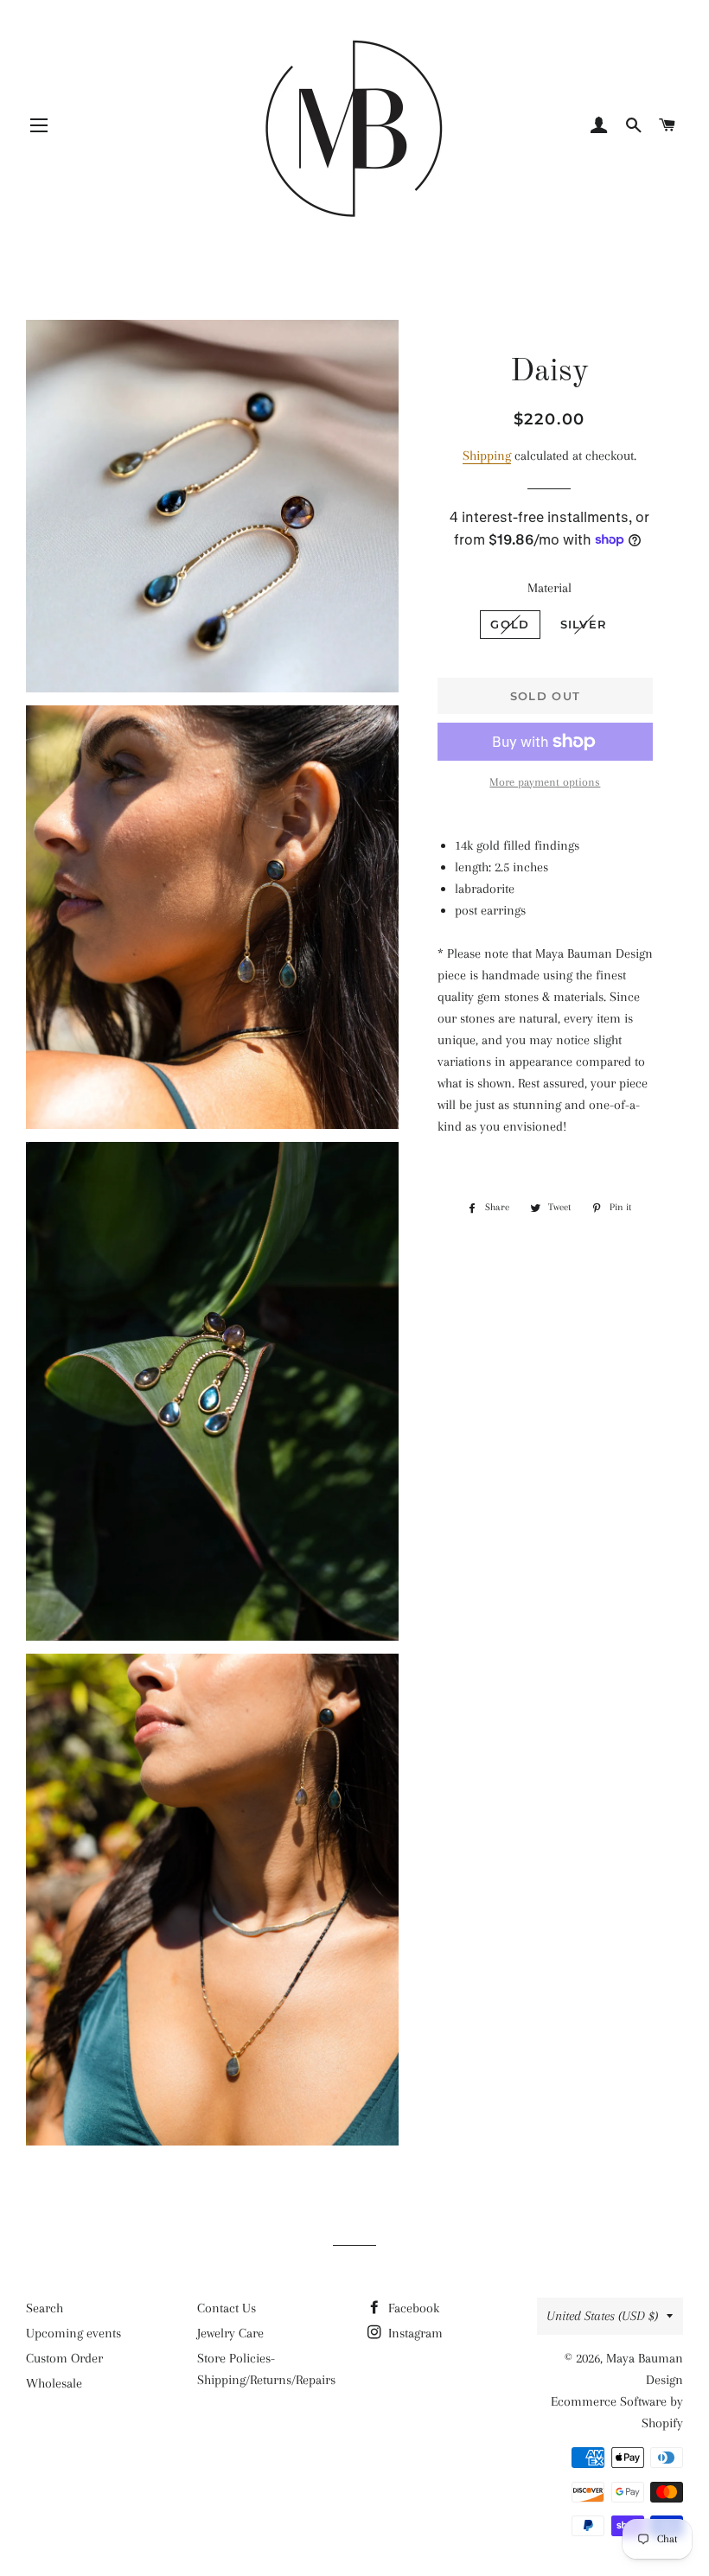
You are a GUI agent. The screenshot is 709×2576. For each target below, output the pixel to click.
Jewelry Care (230, 2333)
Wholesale (54, 2383)
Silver (584, 624)
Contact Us (227, 2308)
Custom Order (64, 2358)
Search (45, 2308)
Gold (510, 624)
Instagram (414, 2333)
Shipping (487, 456)
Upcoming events (73, 2333)
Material (549, 588)
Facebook (412, 2308)
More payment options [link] (545, 782)
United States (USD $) (602, 2316)
